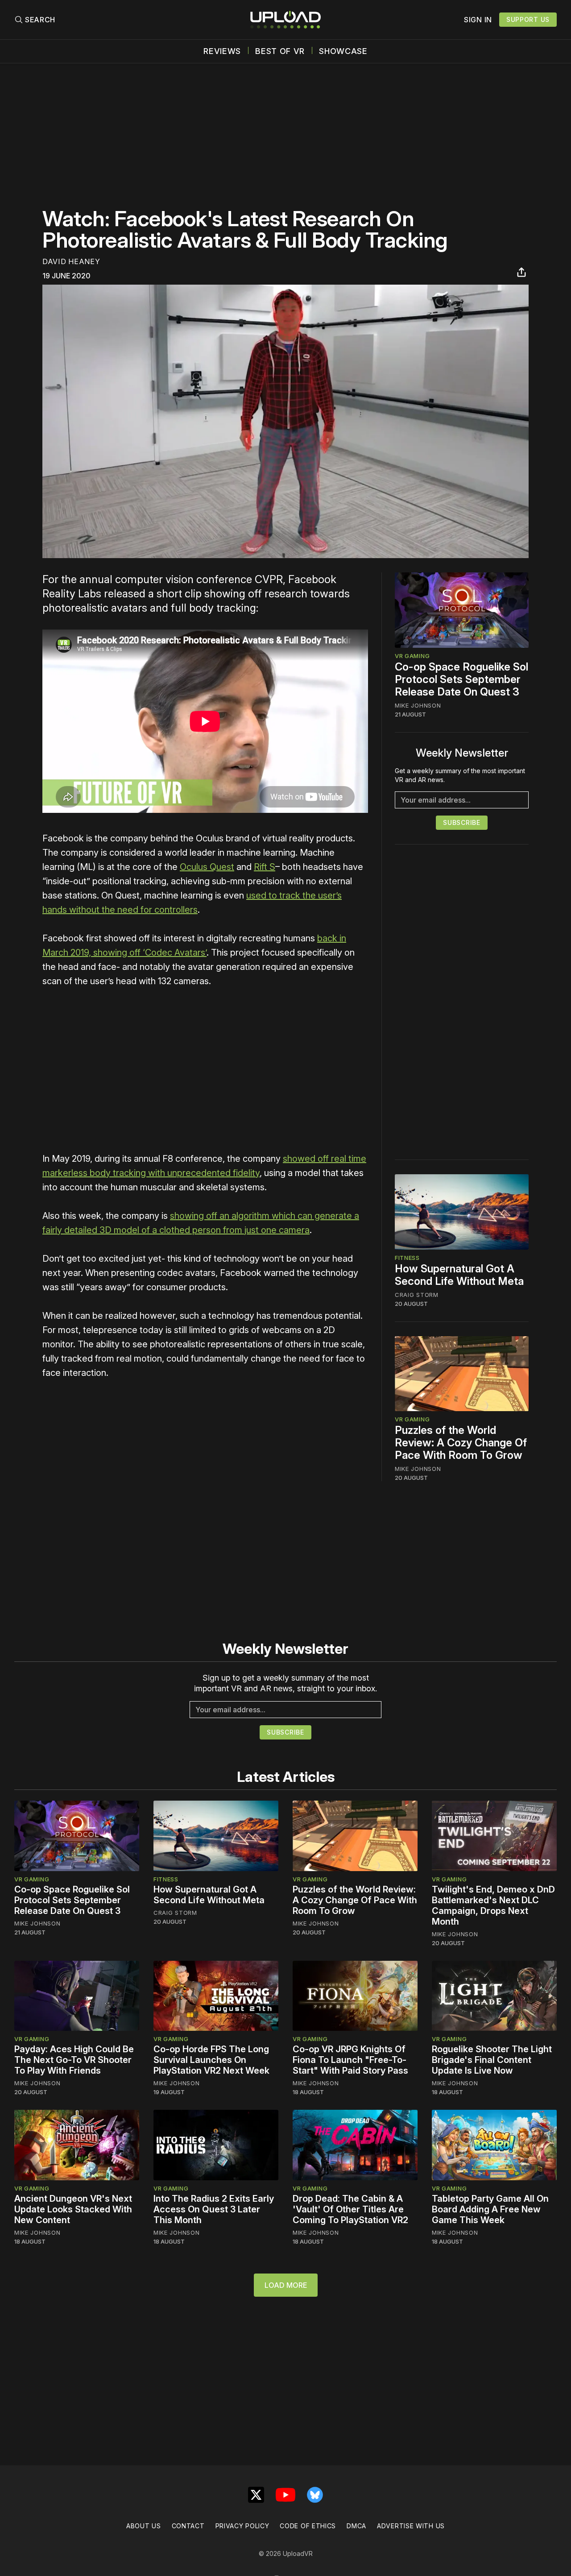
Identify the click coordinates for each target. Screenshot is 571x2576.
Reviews (222, 51)
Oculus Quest (207, 867)
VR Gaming (412, 656)
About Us (144, 2526)
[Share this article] (521, 272)
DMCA (356, 2526)
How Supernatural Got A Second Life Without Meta (459, 1275)
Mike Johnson (418, 705)
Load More (286, 2285)
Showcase (343, 51)
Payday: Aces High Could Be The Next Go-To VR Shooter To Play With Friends (74, 2060)
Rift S (265, 867)
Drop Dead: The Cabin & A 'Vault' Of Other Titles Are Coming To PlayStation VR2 (350, 2209)
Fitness (407, 1258)
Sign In (478, 20)
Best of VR (280, 51)
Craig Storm (417, 1295)
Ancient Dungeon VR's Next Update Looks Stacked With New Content (73, 2209)
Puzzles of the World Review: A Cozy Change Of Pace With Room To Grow (461, 1443)
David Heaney (71, 261)
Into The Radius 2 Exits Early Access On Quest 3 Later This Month (214, 2209)
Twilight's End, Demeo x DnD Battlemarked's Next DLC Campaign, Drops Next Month (493, 1905)
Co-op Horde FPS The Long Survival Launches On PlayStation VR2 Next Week (211, 2060)
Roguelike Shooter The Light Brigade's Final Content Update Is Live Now (492, 2060)
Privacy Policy (242, 2526)
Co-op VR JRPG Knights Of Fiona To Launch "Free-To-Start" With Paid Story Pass (350, 2060)
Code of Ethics (308, 2526)
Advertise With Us (411, 2526)
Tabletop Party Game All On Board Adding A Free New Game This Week (490, 2209)
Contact (188, 2526)
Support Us (528, 19)
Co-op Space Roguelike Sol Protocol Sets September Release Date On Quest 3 (461, 679)
